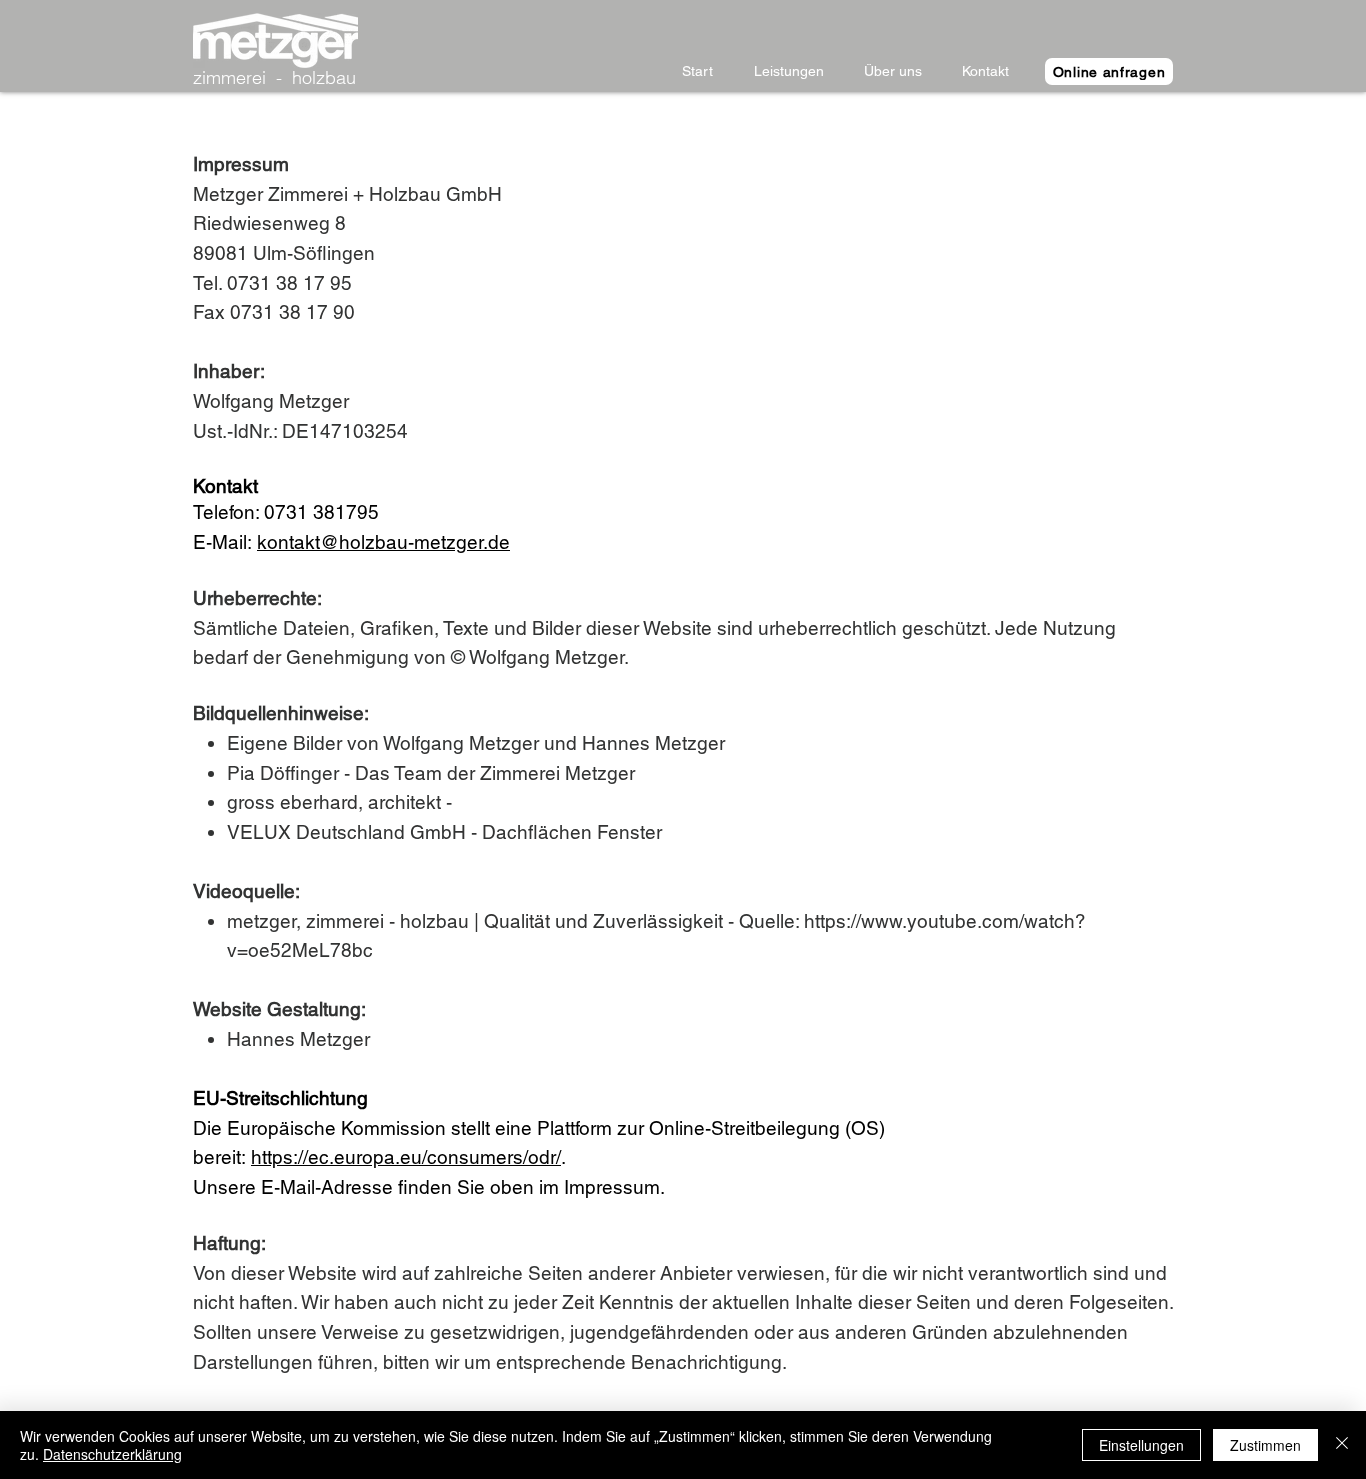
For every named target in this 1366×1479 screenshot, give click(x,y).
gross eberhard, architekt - (342, 802)
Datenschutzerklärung (112, 1454)
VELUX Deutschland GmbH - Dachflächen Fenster (447, 832)
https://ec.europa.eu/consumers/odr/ (406, 1157)
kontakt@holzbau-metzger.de (383, 542)
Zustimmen (1265, 1445)
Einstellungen (1141, 1445)
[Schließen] (1342, 1445)
